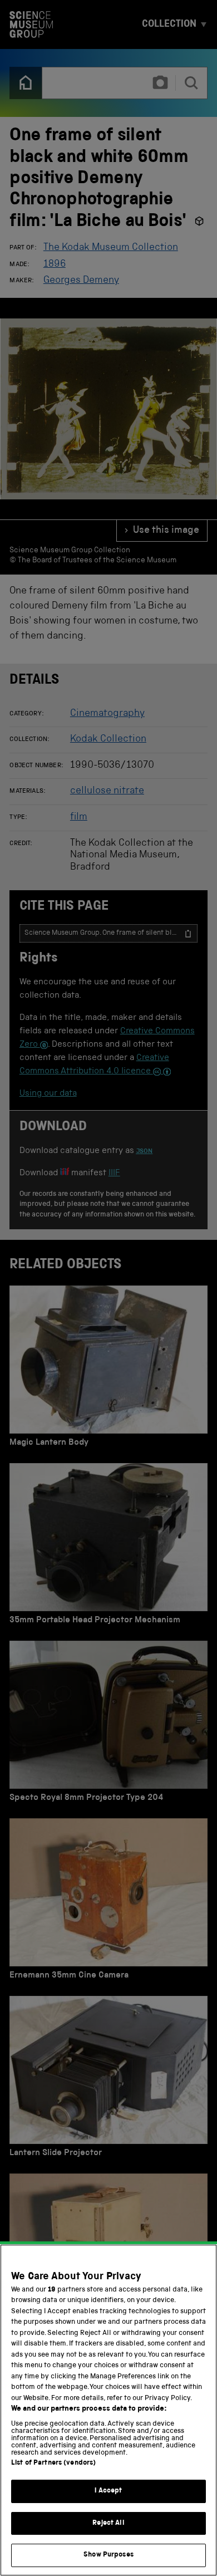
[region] (108, 2410)
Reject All (108, 2523)
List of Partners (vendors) (53, 2463)
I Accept (108, 2491)
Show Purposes (108, 2555)
